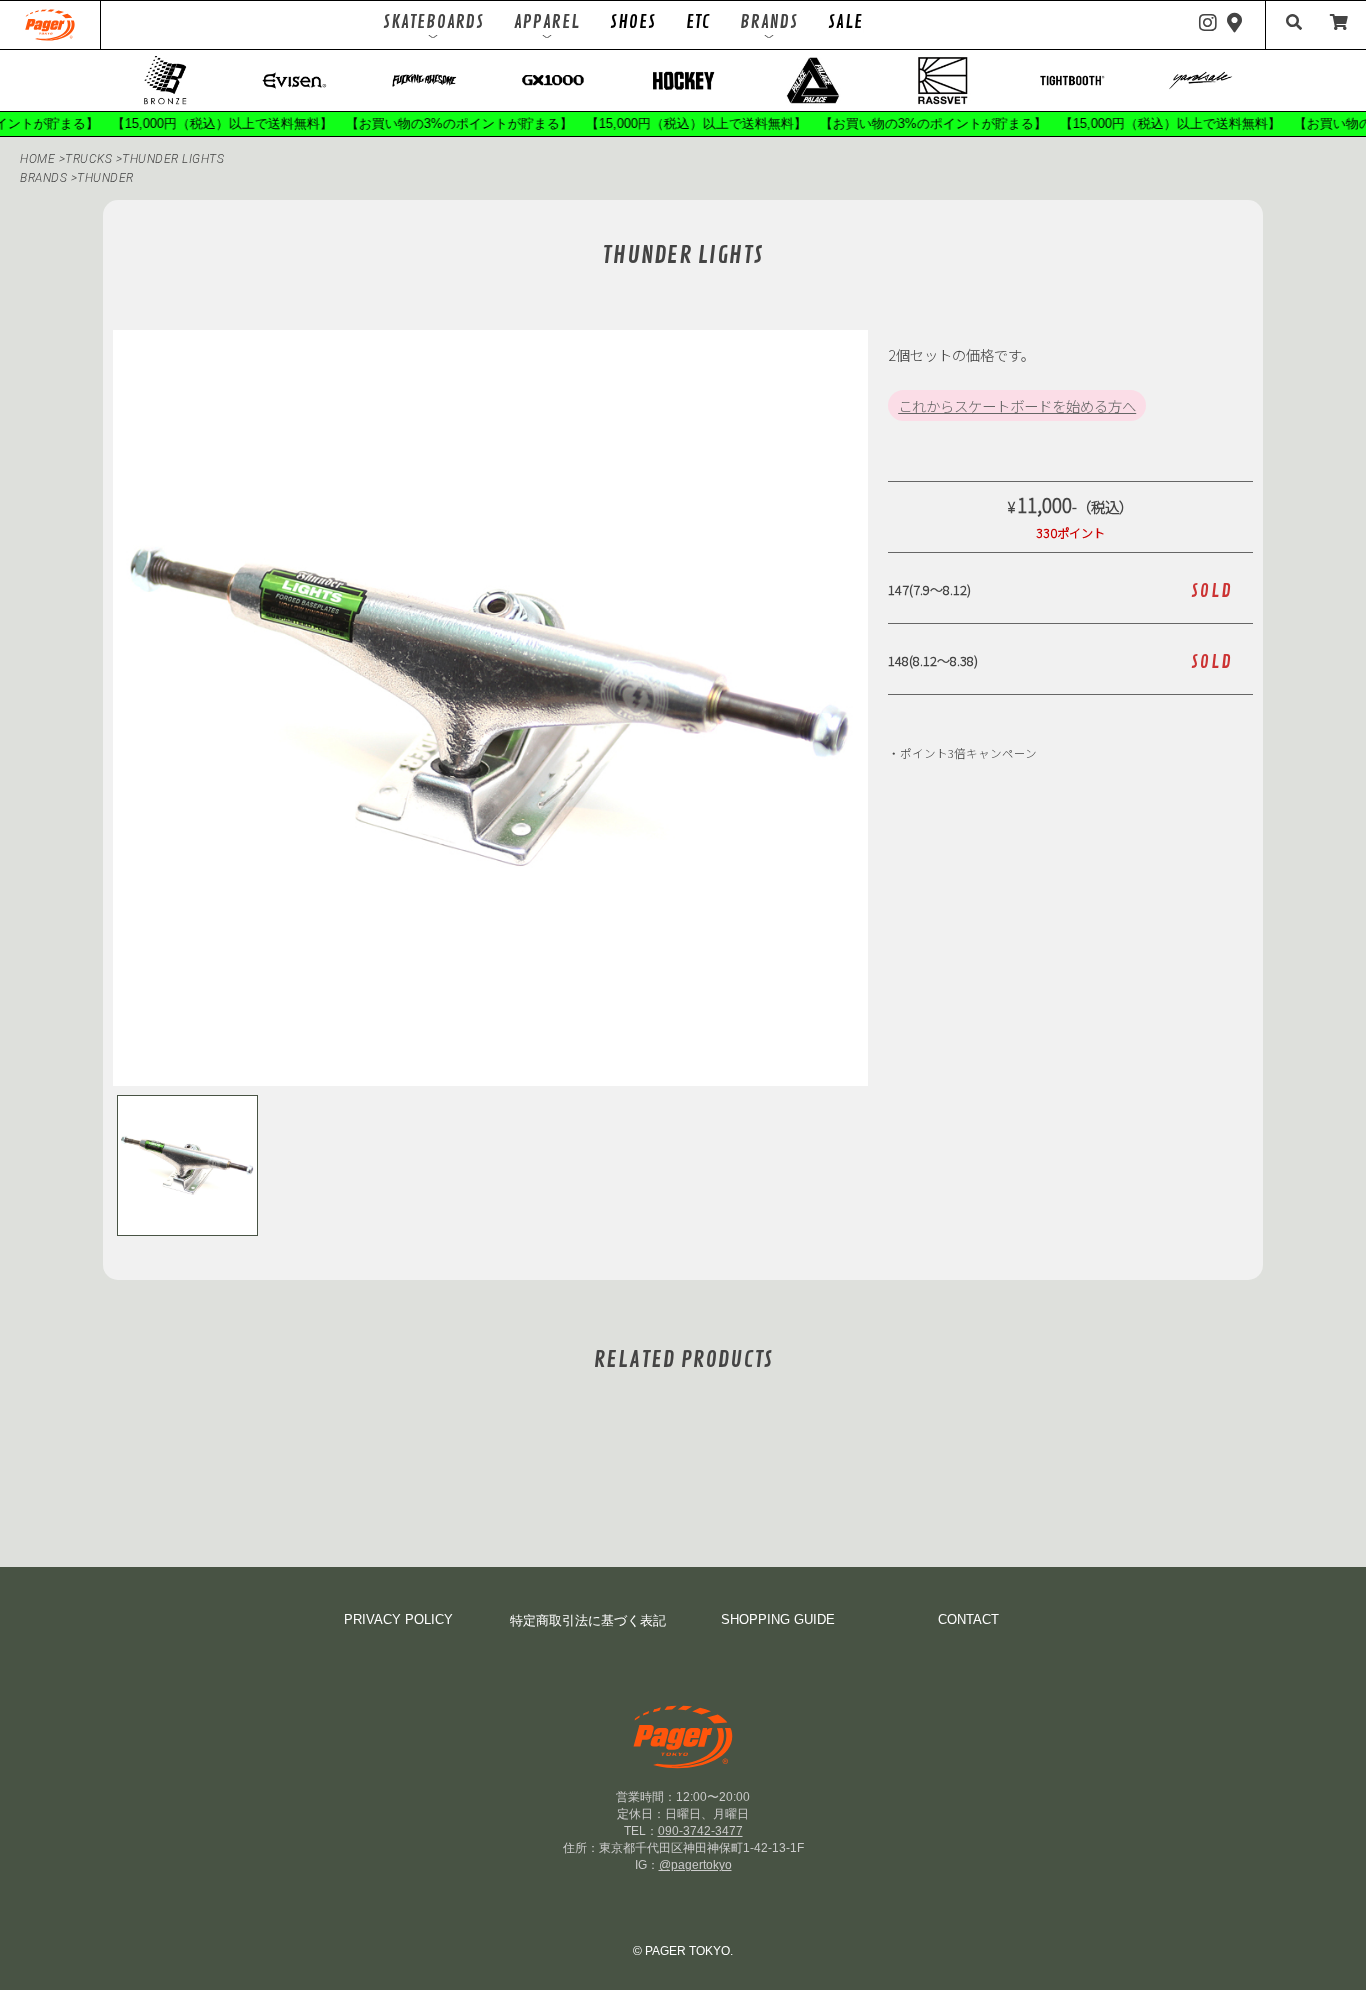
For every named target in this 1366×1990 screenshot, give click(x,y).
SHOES (633, 22)
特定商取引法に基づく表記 (588, 1620)
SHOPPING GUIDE (778, 1619)
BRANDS (43, 178)
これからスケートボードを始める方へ (1017, 405)
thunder (105, 178)
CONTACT (968, 1619)
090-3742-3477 (700, 1831)
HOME (37, 159)
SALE (845, 22)
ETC (698, 22)
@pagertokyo (695, 1865)
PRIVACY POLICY (398, 1619)
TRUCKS (90, 159)
